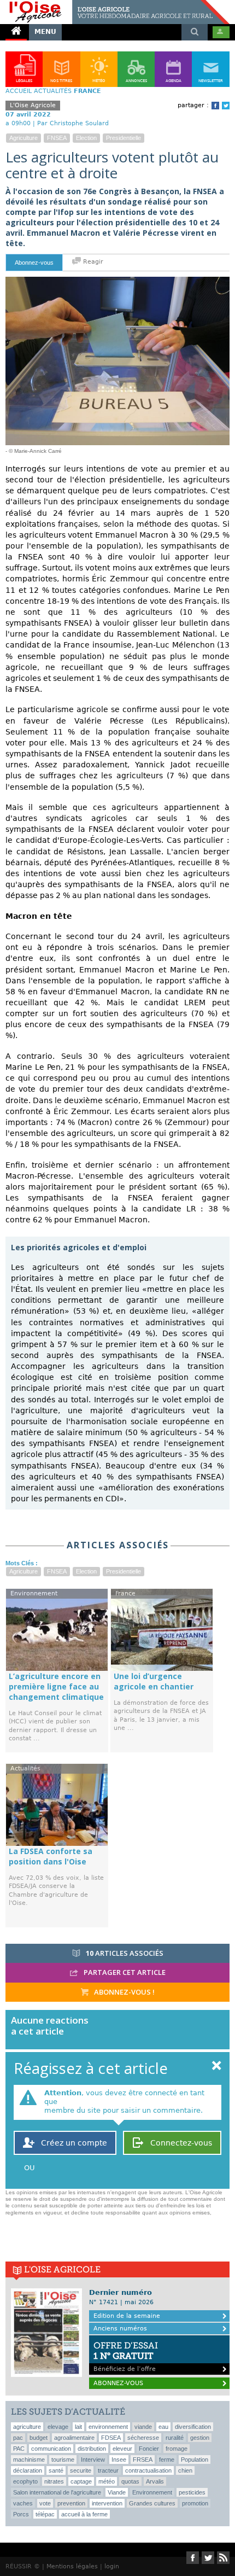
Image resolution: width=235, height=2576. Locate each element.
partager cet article (124, 1972)
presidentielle (124, 138)
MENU (45, 32)
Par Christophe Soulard (73, 123)
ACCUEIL (19, 91)
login (112, 2566)
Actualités (53, 91)
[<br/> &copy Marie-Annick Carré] (117, 281)
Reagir (92, 262)
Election (86, 138)
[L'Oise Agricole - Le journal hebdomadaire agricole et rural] (115, 4)
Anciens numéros (120, 2329)
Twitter (226, 106)
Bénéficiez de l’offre (126, 2356)
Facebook (215, 106)
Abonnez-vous (34, 263)
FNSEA (57, 138)
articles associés (125, 1953)
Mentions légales (72, 2566)
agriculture (23, 138)
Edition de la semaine (127, 2316)
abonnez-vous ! (124, 1992)
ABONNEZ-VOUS (118, 2383)
